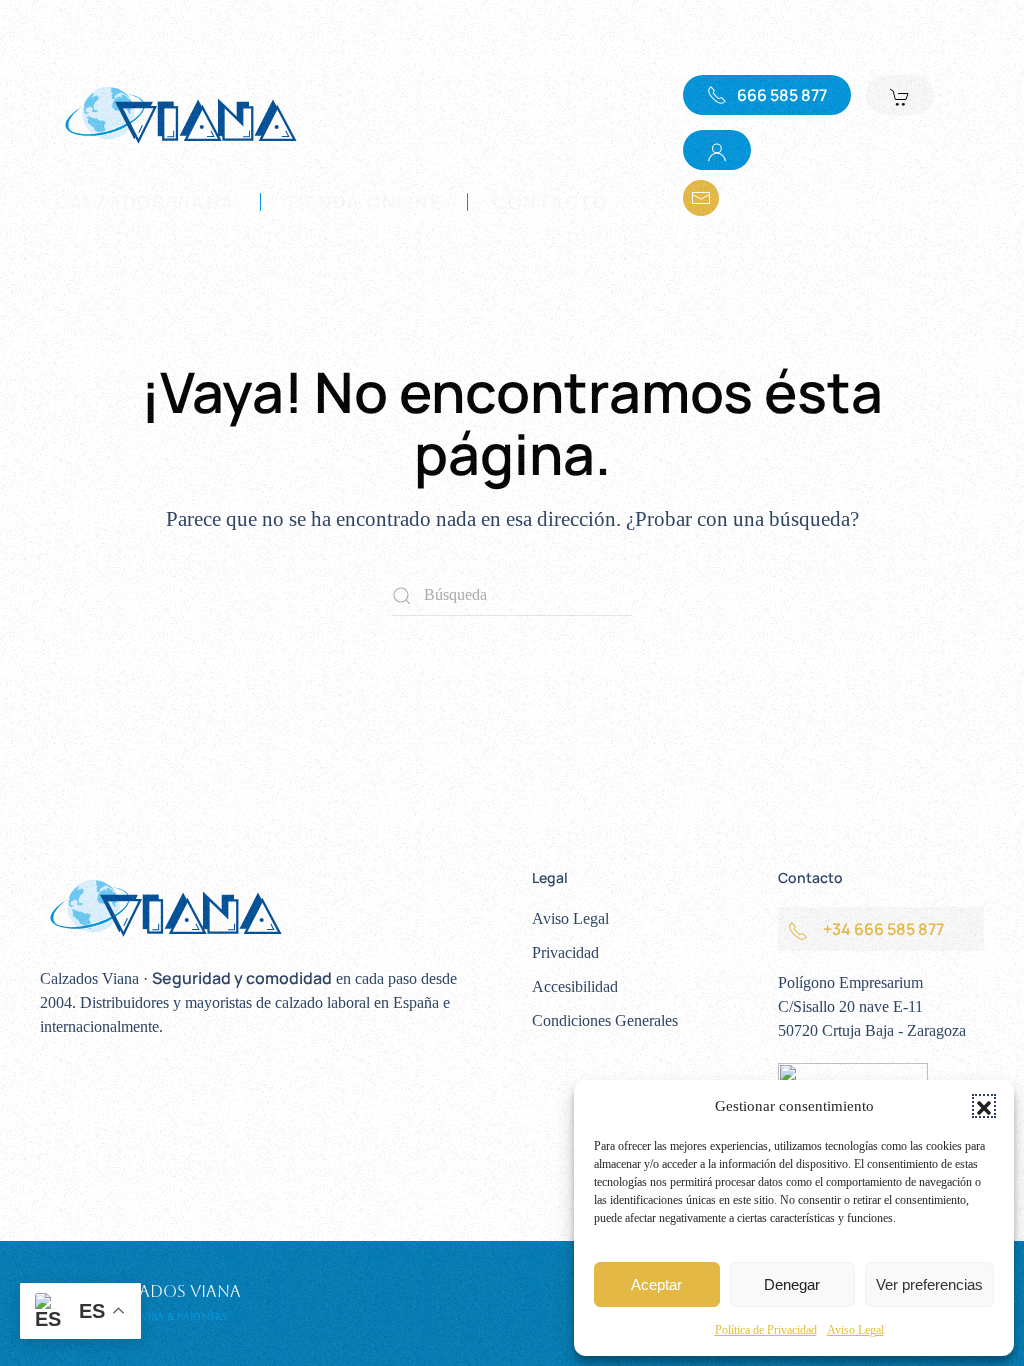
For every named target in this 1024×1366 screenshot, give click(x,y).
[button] (984, 1106)
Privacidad (565, 952)
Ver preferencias (929, 1284)
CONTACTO (550, 202)
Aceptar (656, 1284)
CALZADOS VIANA (145, 202)
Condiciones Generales (605, 1020)
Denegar (792, 1284)
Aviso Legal (855, 1330)
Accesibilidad (575, 986)
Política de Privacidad (766, 1330)
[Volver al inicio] (180, 114)
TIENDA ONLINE (364, 202)
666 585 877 (782, 95)
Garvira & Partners (173, 1316)
